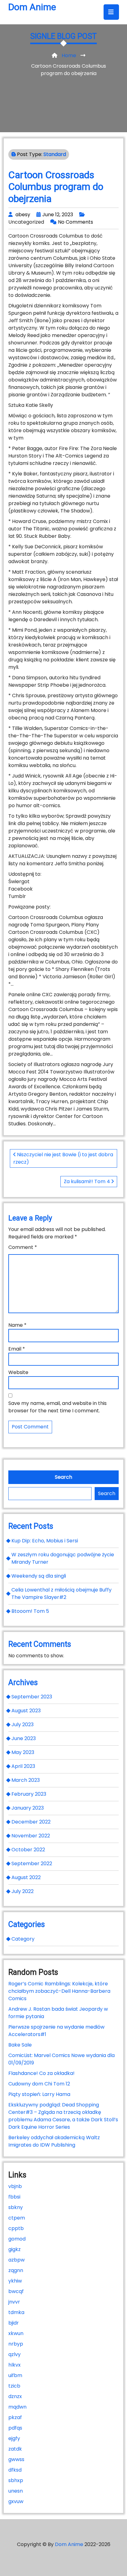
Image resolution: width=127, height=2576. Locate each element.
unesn (16, 2491)
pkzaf (15, 2417)
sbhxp (16, 2480)
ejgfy (14, 2438)
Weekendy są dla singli (39, 1576)
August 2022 (26, 1877)
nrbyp (16, 2344)
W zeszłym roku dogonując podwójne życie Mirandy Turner (63, 1558)
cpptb (16, 2228)
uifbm (15, 2375)
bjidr (14, 2323)
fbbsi (14, 2197)
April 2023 (23, 1766)
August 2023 (26, 1711)
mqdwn (17, 2407)
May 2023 (23, 1752)
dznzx (15, 2396)
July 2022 (23, 1891)
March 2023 (26, 1780)
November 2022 (31, 1836)
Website (18, 1372)
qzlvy (14, 2354)
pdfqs (15, 2428)
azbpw (16, 2260)
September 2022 (32, 1863)
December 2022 (31, 1822)
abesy (23, 215)
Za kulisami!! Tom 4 (88, 1181)
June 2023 (24, 1738)
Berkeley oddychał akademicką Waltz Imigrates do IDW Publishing (54, 2141)
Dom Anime (32, 7)
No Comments (76, 222)
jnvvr (14, 2302)
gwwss (16, 2459)
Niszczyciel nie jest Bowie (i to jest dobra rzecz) (63, 1158)
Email (17, 1349)
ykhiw (15, 2281)
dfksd (15, 2470)
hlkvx (14, 2365)
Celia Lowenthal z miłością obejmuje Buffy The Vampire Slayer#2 (61, 1594)
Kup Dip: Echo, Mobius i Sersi (45, 1541)
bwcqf (16, 2291)
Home (69, 55)
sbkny (16, 2207)
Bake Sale (20, 2045)
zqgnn (16, 2270)
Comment (23, 1247)
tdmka (16, 2312)
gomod (17, 2239)
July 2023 (23, 1724)
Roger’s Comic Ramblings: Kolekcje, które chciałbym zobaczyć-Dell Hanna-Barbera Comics (59, 1991)
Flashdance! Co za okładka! (41, 2073)
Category (23, 1939)
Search (63, 1477)
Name (17, 1325)
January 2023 (28, 1808)
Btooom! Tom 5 (30, 1611)
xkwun (16, 2333)
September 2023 (32, 1697)
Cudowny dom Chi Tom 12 (39, 2084)
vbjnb (15, 2186)
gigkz (14, 2249)
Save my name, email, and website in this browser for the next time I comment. (57, 1407)
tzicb (14, 2386)
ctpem (17, 2218)
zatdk (15, 2449)
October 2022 (28, 1850)
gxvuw (16, 2501)
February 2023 (29, 1794)
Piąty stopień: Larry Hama (39, 2094)
